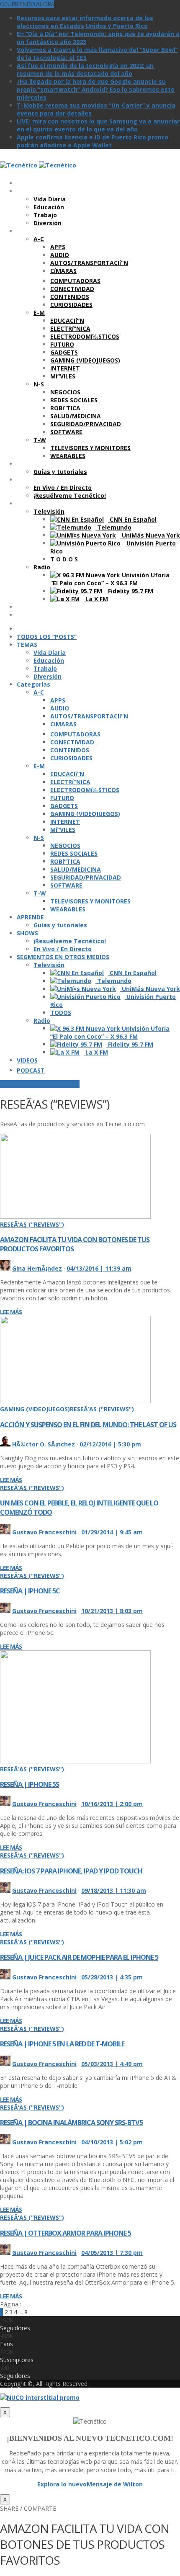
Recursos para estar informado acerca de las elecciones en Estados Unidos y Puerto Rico (85, 22)
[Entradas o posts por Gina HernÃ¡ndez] (5, 1268)
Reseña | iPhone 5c (30, 1591)
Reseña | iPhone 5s (30, 1784)
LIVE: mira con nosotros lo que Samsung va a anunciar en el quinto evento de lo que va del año (98, 125)
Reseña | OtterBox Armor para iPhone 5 (66, 2233)
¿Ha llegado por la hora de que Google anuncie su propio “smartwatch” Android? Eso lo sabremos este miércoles (96, 89)
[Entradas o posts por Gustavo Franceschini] (5, 1532)
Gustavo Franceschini (44, 1532)
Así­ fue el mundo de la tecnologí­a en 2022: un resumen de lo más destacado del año (85, 69)
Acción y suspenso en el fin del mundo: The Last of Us (88, 1425)
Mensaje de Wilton (115, 2484)
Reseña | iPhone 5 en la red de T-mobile (62, 2044)
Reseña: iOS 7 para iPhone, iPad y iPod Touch (71, 1871)
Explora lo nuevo (62, 2484)
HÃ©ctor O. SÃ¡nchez (44, 1444)
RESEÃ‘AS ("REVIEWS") (32, 1224)
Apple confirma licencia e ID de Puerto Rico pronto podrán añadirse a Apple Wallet (93, 141)
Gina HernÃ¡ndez (37, 1268)
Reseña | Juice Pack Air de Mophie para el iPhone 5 (79, 1957)
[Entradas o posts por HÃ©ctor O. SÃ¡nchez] (5, 1444)
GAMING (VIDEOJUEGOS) (35, 1409)
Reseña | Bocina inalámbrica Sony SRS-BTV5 (71, 2123)
